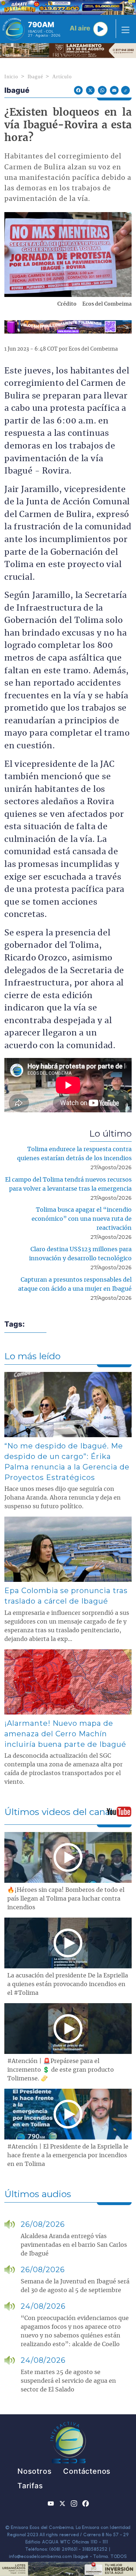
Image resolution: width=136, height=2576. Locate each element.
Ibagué (35, 77)
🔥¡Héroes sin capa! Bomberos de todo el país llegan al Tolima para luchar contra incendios (66, 1899)
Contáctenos (87, 2471)
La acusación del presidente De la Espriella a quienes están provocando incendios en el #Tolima (68, 1984)
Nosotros (34, 2471)
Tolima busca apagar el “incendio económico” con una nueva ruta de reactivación (82, 1219)
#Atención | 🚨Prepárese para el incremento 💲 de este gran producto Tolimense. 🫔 (61, 2070)
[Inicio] (14, 29)
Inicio (11, 77)
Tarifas (30, 2486)
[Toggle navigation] (123, 29)
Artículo (62, 77)
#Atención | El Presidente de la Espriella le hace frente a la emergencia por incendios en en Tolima (68, 2155)
